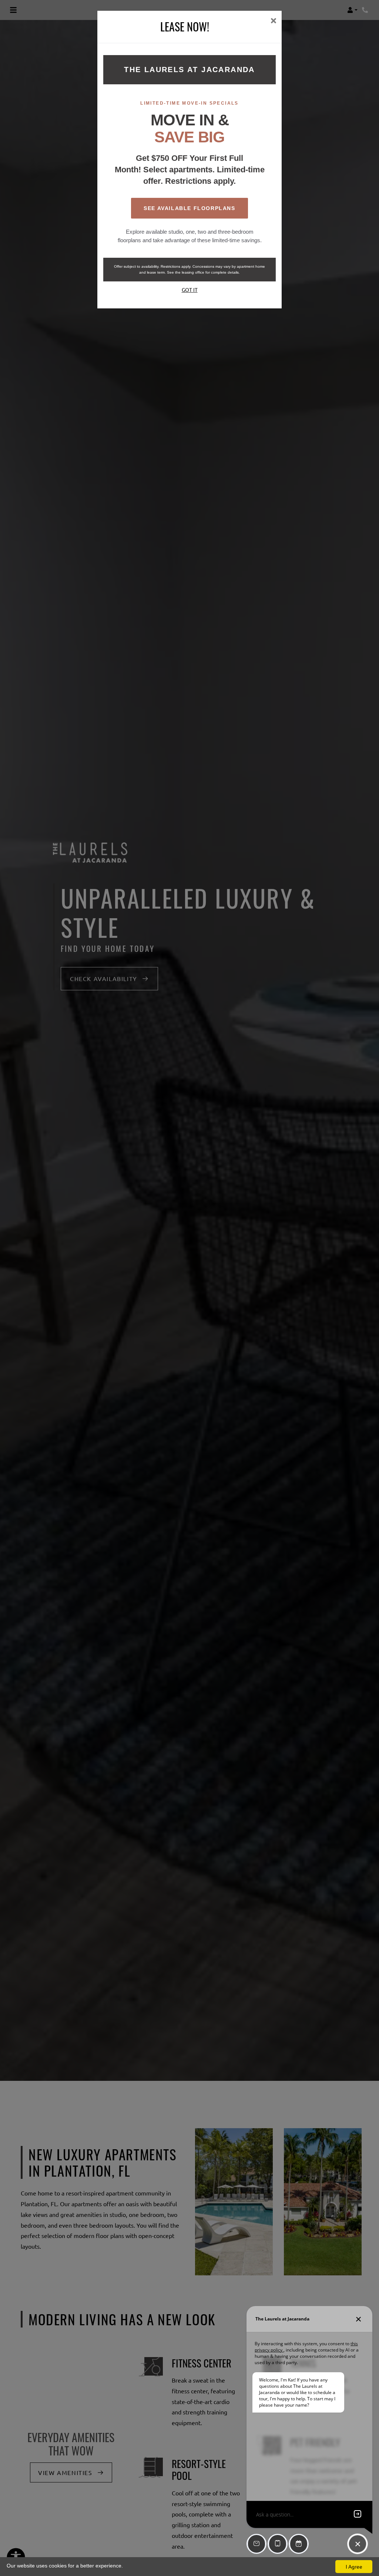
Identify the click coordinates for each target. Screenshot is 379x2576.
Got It (190, 290)
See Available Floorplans (189, 208)
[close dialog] (273, 21)
